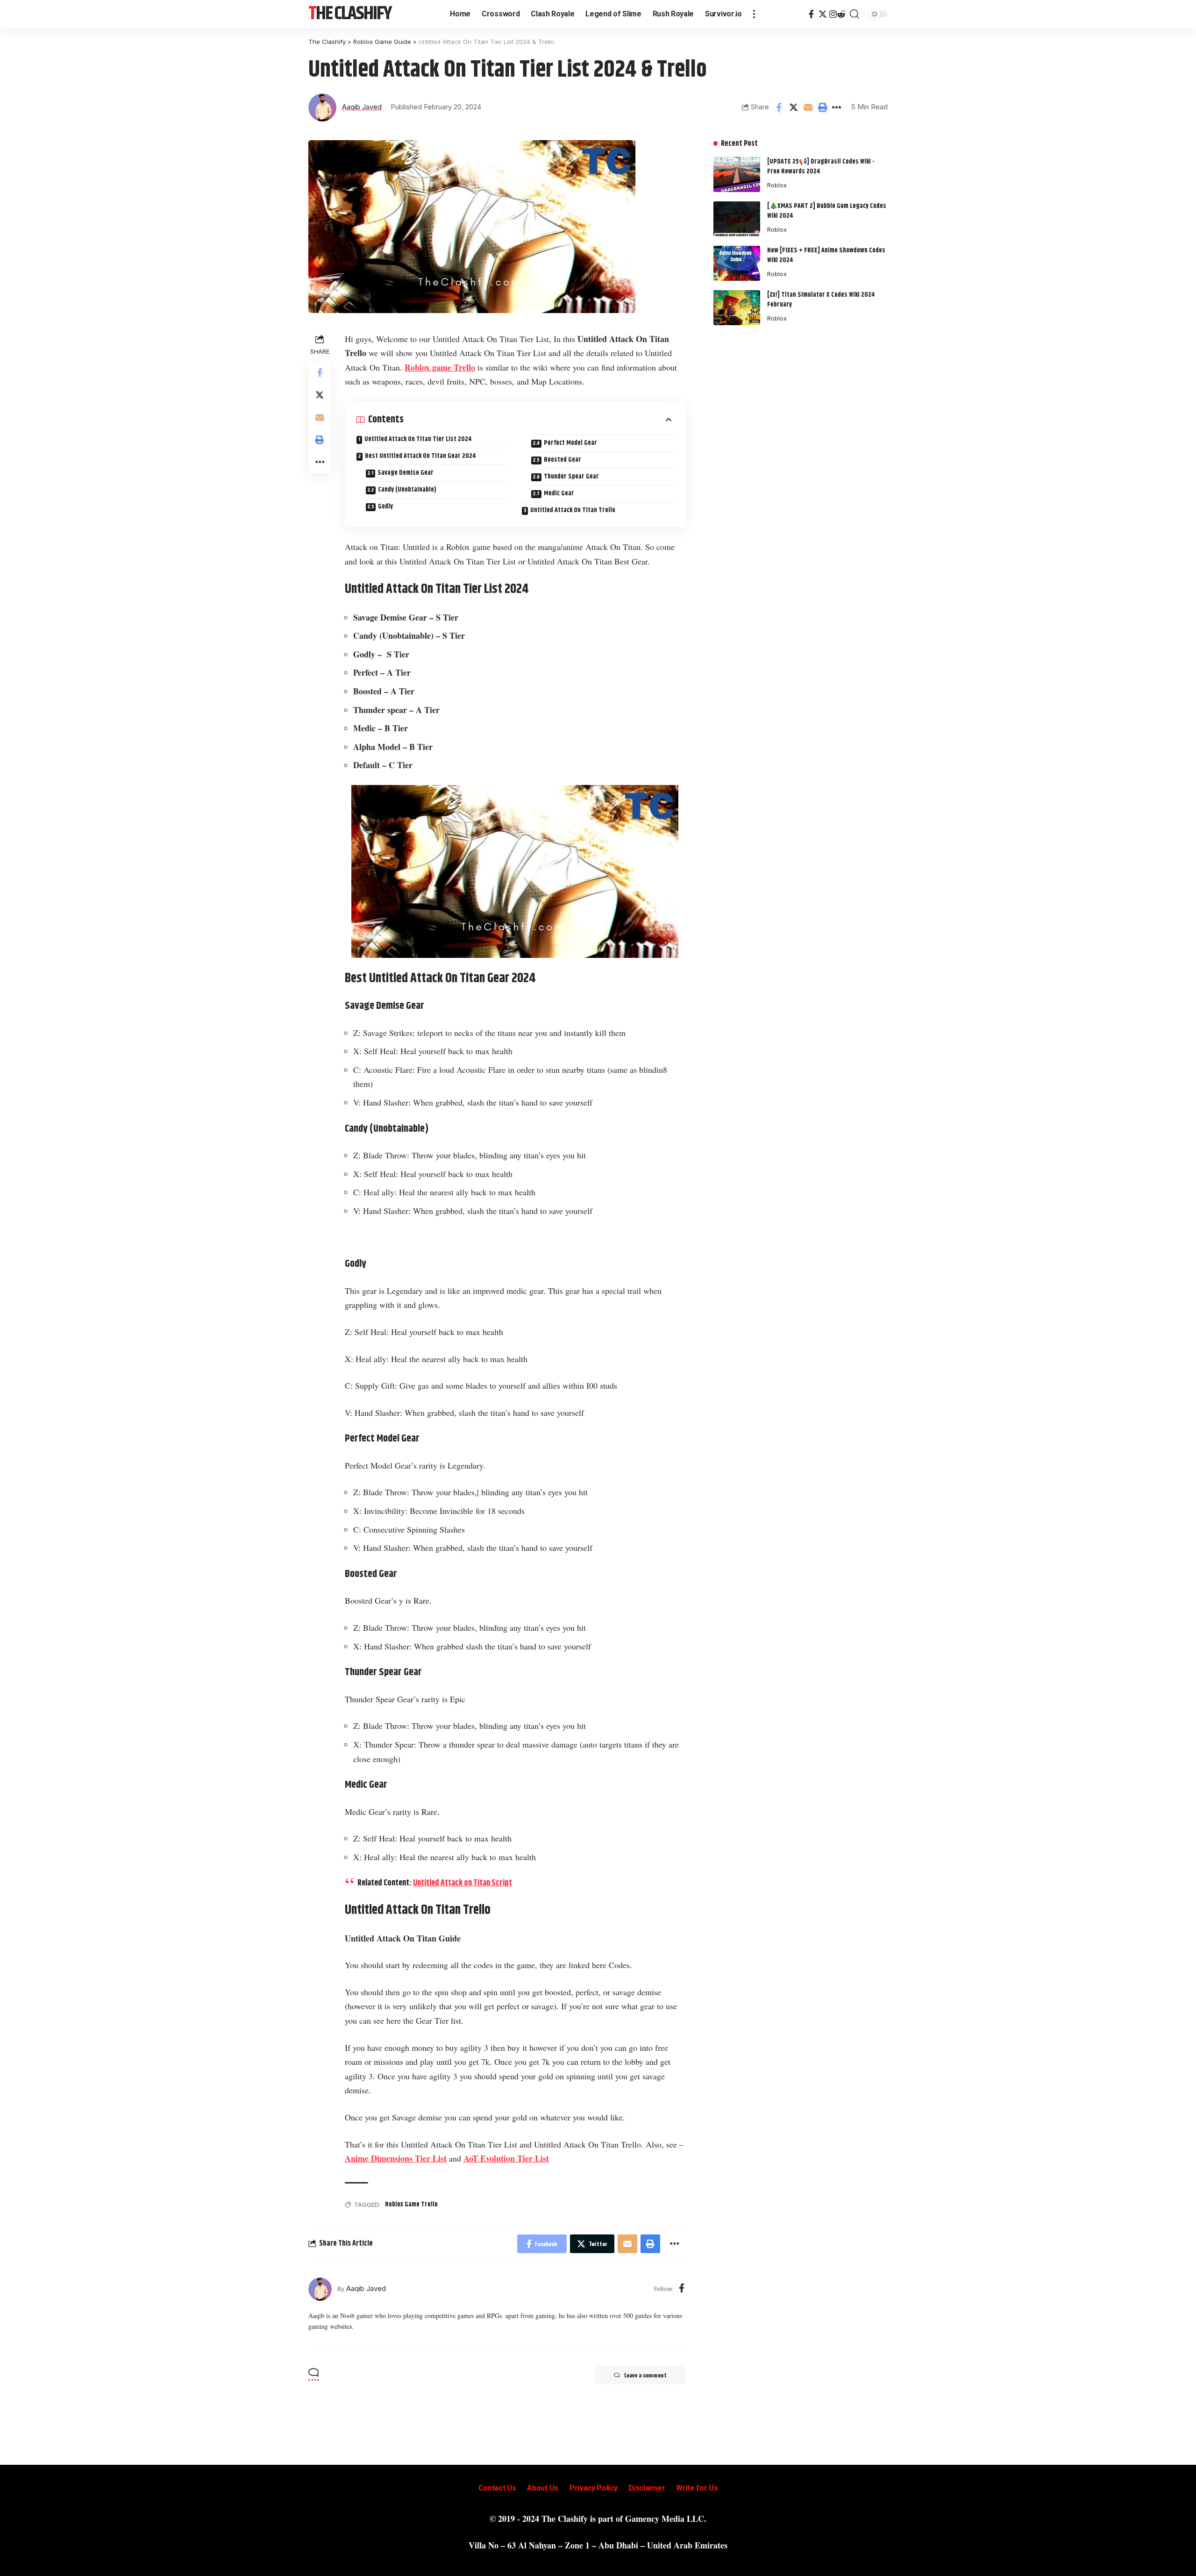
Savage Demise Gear (406, 473)
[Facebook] (811, 14)
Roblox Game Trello (411, 2205)
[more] (754, 14)
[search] (854, 14)
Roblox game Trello (440, 367)
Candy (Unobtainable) (407, 490)
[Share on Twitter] (793, 107)
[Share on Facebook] (779, 107)
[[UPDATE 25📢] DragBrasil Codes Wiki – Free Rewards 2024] (737, 175)
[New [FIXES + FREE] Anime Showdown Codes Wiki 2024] (737, 263)
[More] (837, 107)
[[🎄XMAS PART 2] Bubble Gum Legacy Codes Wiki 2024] (737, 219)
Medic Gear (559, 493)
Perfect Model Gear (570, 443)
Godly (385, 507)
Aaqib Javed (362, 107)
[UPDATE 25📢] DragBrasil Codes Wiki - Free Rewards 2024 (821, 167)
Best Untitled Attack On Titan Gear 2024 (420, 456)
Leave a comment (645, 2375)
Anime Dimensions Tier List (396, 2158)
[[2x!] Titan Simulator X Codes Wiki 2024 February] (737, 308)
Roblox (777, 185)
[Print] (822, 107)
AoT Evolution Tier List (506, 2158)
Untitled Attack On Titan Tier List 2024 (418, 439)
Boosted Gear (562, 460)
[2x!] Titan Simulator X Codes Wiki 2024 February (821, 300)
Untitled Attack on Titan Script (463, 1883)
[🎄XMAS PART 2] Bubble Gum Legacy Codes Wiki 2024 (827, 211)
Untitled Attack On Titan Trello (573, 510)
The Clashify (350, 14)
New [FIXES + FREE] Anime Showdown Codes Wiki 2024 (826, 255)
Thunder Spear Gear (571, 477)
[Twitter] (823, 14)
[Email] (808, 107)
